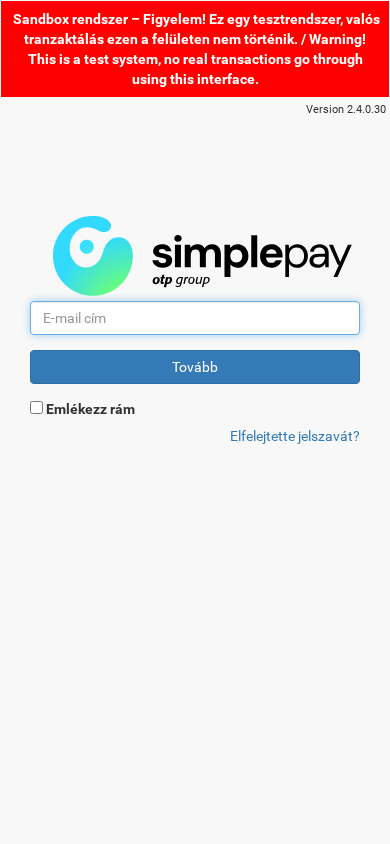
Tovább (195, 367)
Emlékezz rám (90, 409)
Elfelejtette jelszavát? (295, 436)
